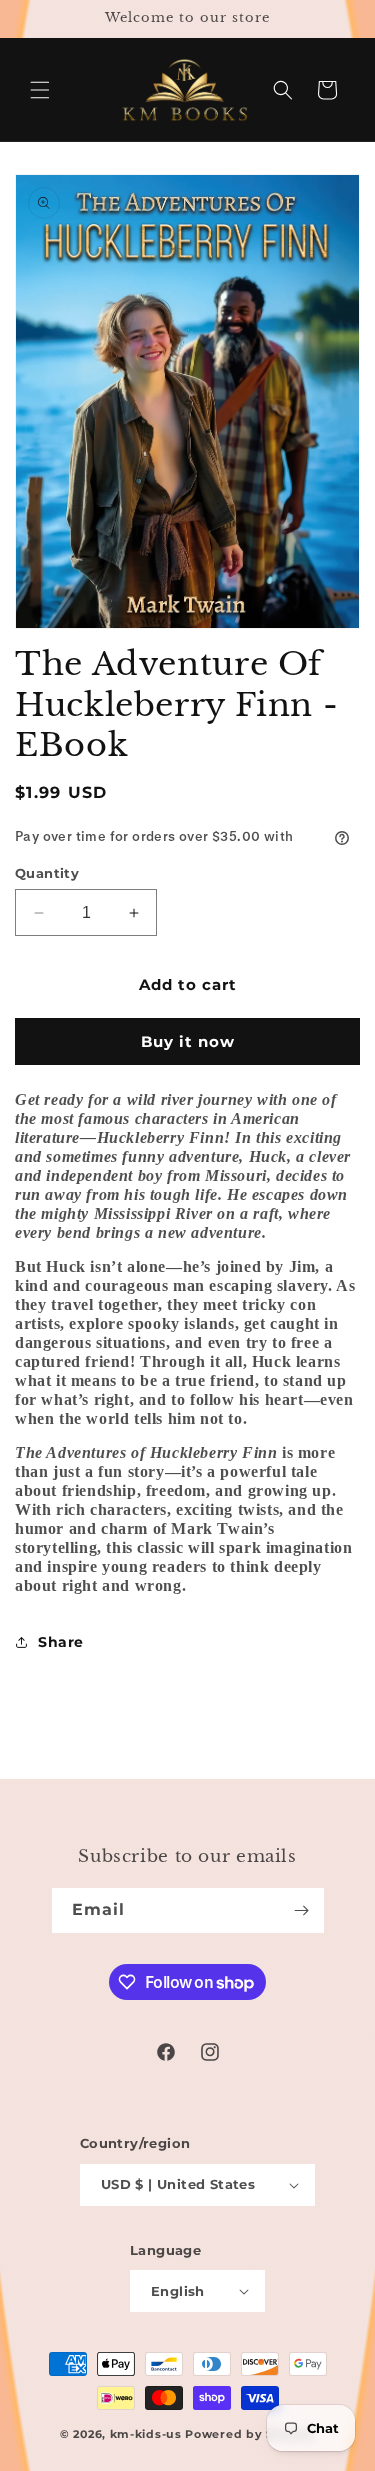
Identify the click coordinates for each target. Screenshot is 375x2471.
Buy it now (188, 1041)
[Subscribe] (302, 1910)
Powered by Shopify (250, 2434)
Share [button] (61, 1642)
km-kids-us (146, 2434)
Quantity (47, 873)
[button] (40, 90)
